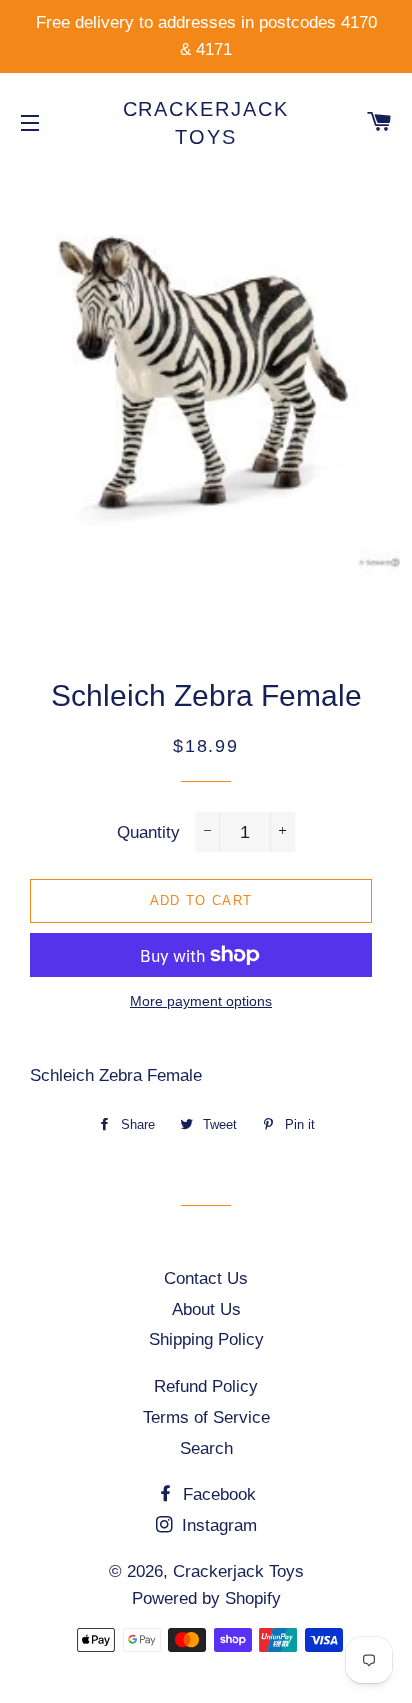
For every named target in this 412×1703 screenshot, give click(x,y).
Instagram (217, 1525)
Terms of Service (206, 1417)
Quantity (148, 832)
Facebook (217, 1494)
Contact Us (206, 1278)
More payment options (201, 1001)
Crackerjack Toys (206, 123)
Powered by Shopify (206, 1598)
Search (206, 1448)
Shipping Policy (206, 1339)
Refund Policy (206, 1386)
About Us (206, 1309)
